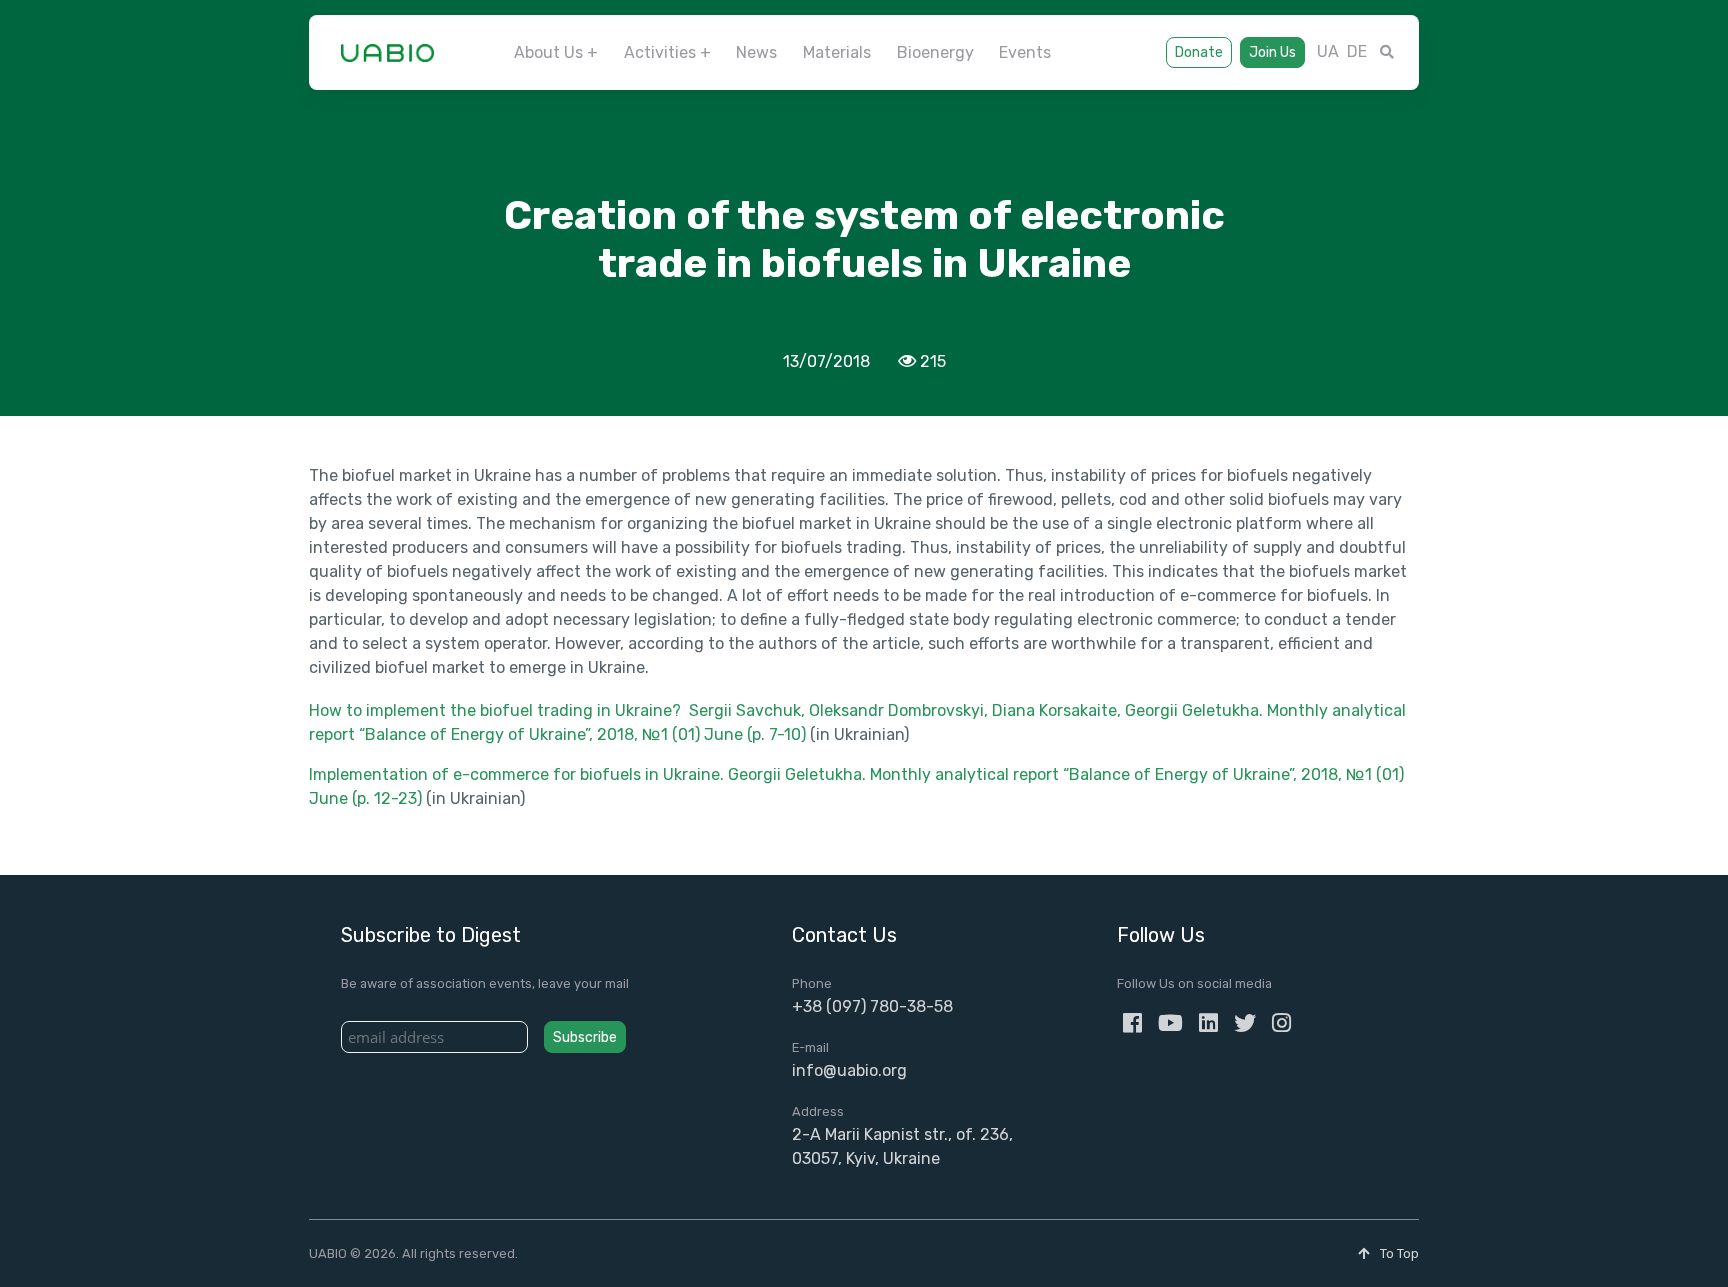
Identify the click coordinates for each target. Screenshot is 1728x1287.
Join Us (1272, 52)
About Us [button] (548, 52)
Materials (837, 52)
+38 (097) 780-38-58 (872, 1006)
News (756, 52)
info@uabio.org (849, 1070)
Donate (1199, 52)
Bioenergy (935, 52)
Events (1025, 52)
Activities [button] (660, 52)
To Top (1398, 1253)
